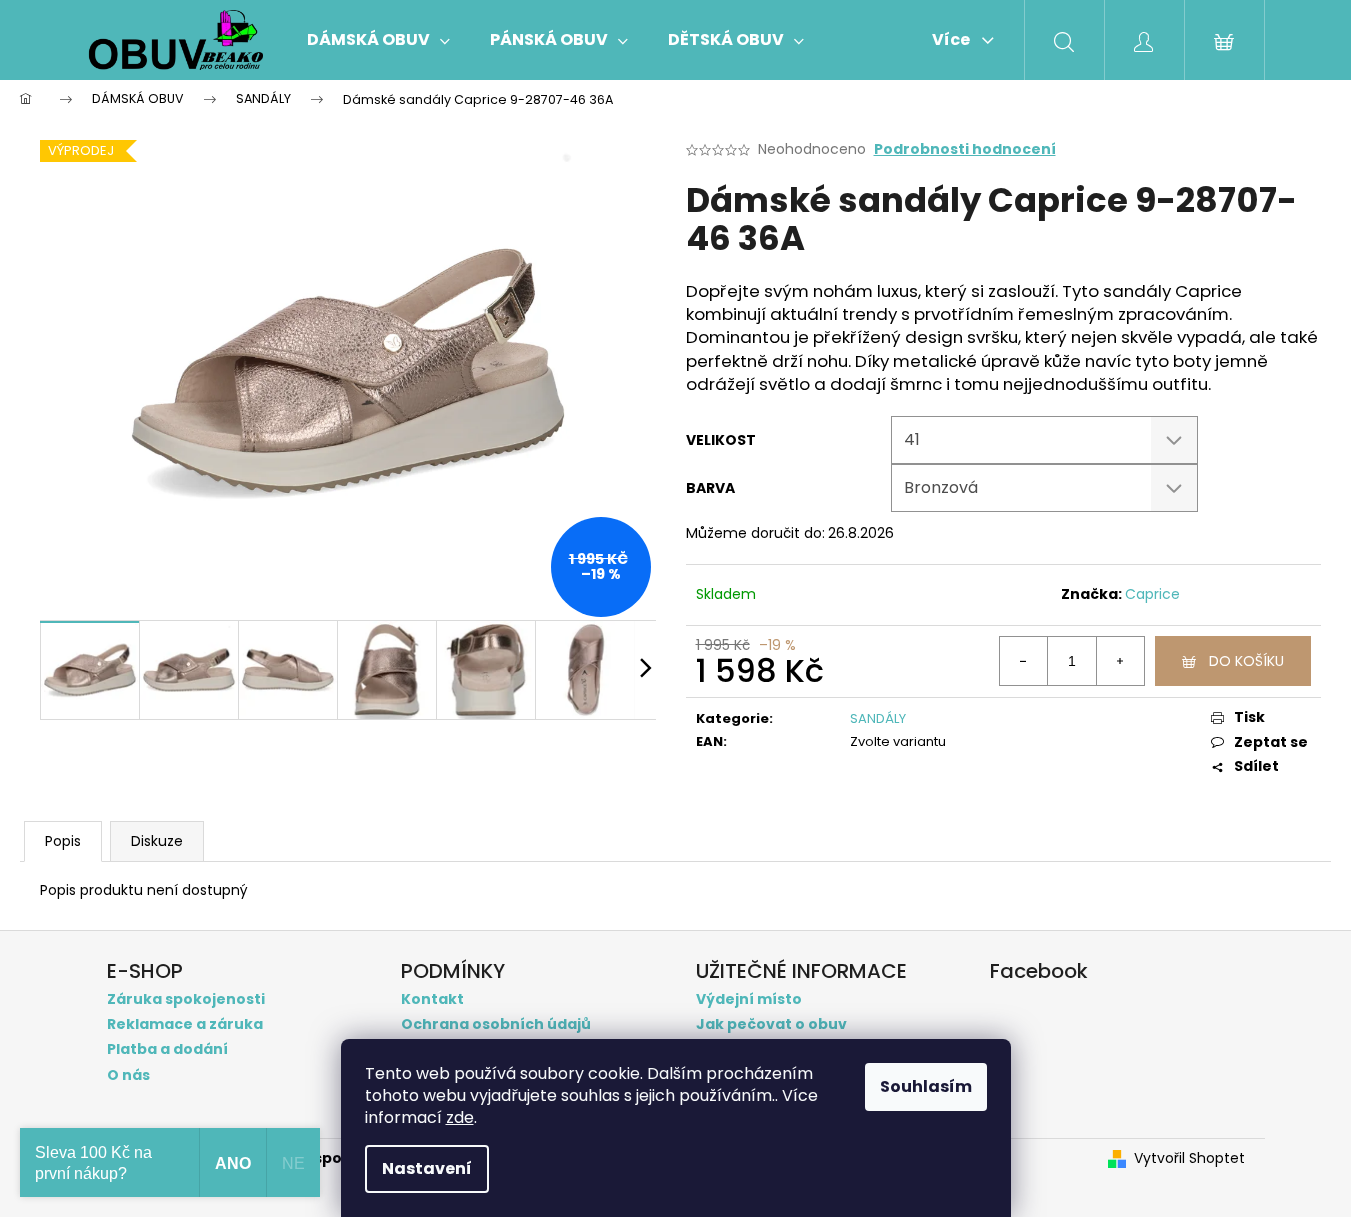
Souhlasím (926, 1086)
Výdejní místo (749, 999)
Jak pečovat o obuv (771, 1024)
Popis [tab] (63, 841)
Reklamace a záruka (185, 1024)
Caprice (1152, 594)
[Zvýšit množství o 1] (1120, 661)
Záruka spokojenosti (186, 999)
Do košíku (1246, 661)
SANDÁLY (878, 718)
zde (460, 1117)
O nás (128, 1075)
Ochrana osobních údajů (496, 1024)
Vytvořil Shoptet (1189, 1158)
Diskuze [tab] (157, 841)
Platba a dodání (167, 1049)
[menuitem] (378, 40)
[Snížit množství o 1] (1024, 661)
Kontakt (432, 999)
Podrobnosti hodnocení (965, 149)
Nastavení (427, 1168)
